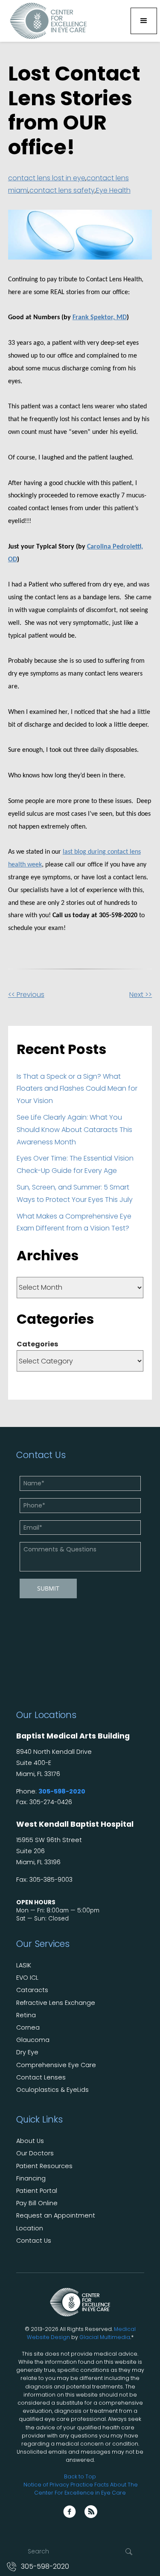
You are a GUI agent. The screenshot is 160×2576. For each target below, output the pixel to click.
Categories (37, 1344)
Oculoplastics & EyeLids (52, 2090)
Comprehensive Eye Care (56, 2065)
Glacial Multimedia (105, 2337)
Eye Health (113, 190)
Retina (26, 2015)
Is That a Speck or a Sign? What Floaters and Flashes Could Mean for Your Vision (77, 1089)
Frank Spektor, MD (100, 318)
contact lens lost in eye (47, 178)
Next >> (141, 995)
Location (30, 2228)
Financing (31, 2179)
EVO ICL (27, 1978)
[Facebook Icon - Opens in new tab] (70, 2512)
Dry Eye (27, 2052)
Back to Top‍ (80, 2476)
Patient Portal (37, 2191)
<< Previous (26, 995)
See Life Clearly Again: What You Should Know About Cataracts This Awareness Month (74, 1130)
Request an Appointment (56, 2216)
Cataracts (32, 1990)
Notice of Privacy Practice (58, 2485)
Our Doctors (35, 2153)
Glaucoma (33, 2040)
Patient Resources (44, 2166)
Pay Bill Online (37, 2203)
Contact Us (34, 2241)
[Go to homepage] (46, 21)
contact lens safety (62, 190)
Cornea (28, 2028)
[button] (144, 21)
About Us (30, 2141)
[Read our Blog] (91, 2512)
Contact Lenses (41, 2078)
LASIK (24, 1965)
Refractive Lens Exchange (56, 2003)
